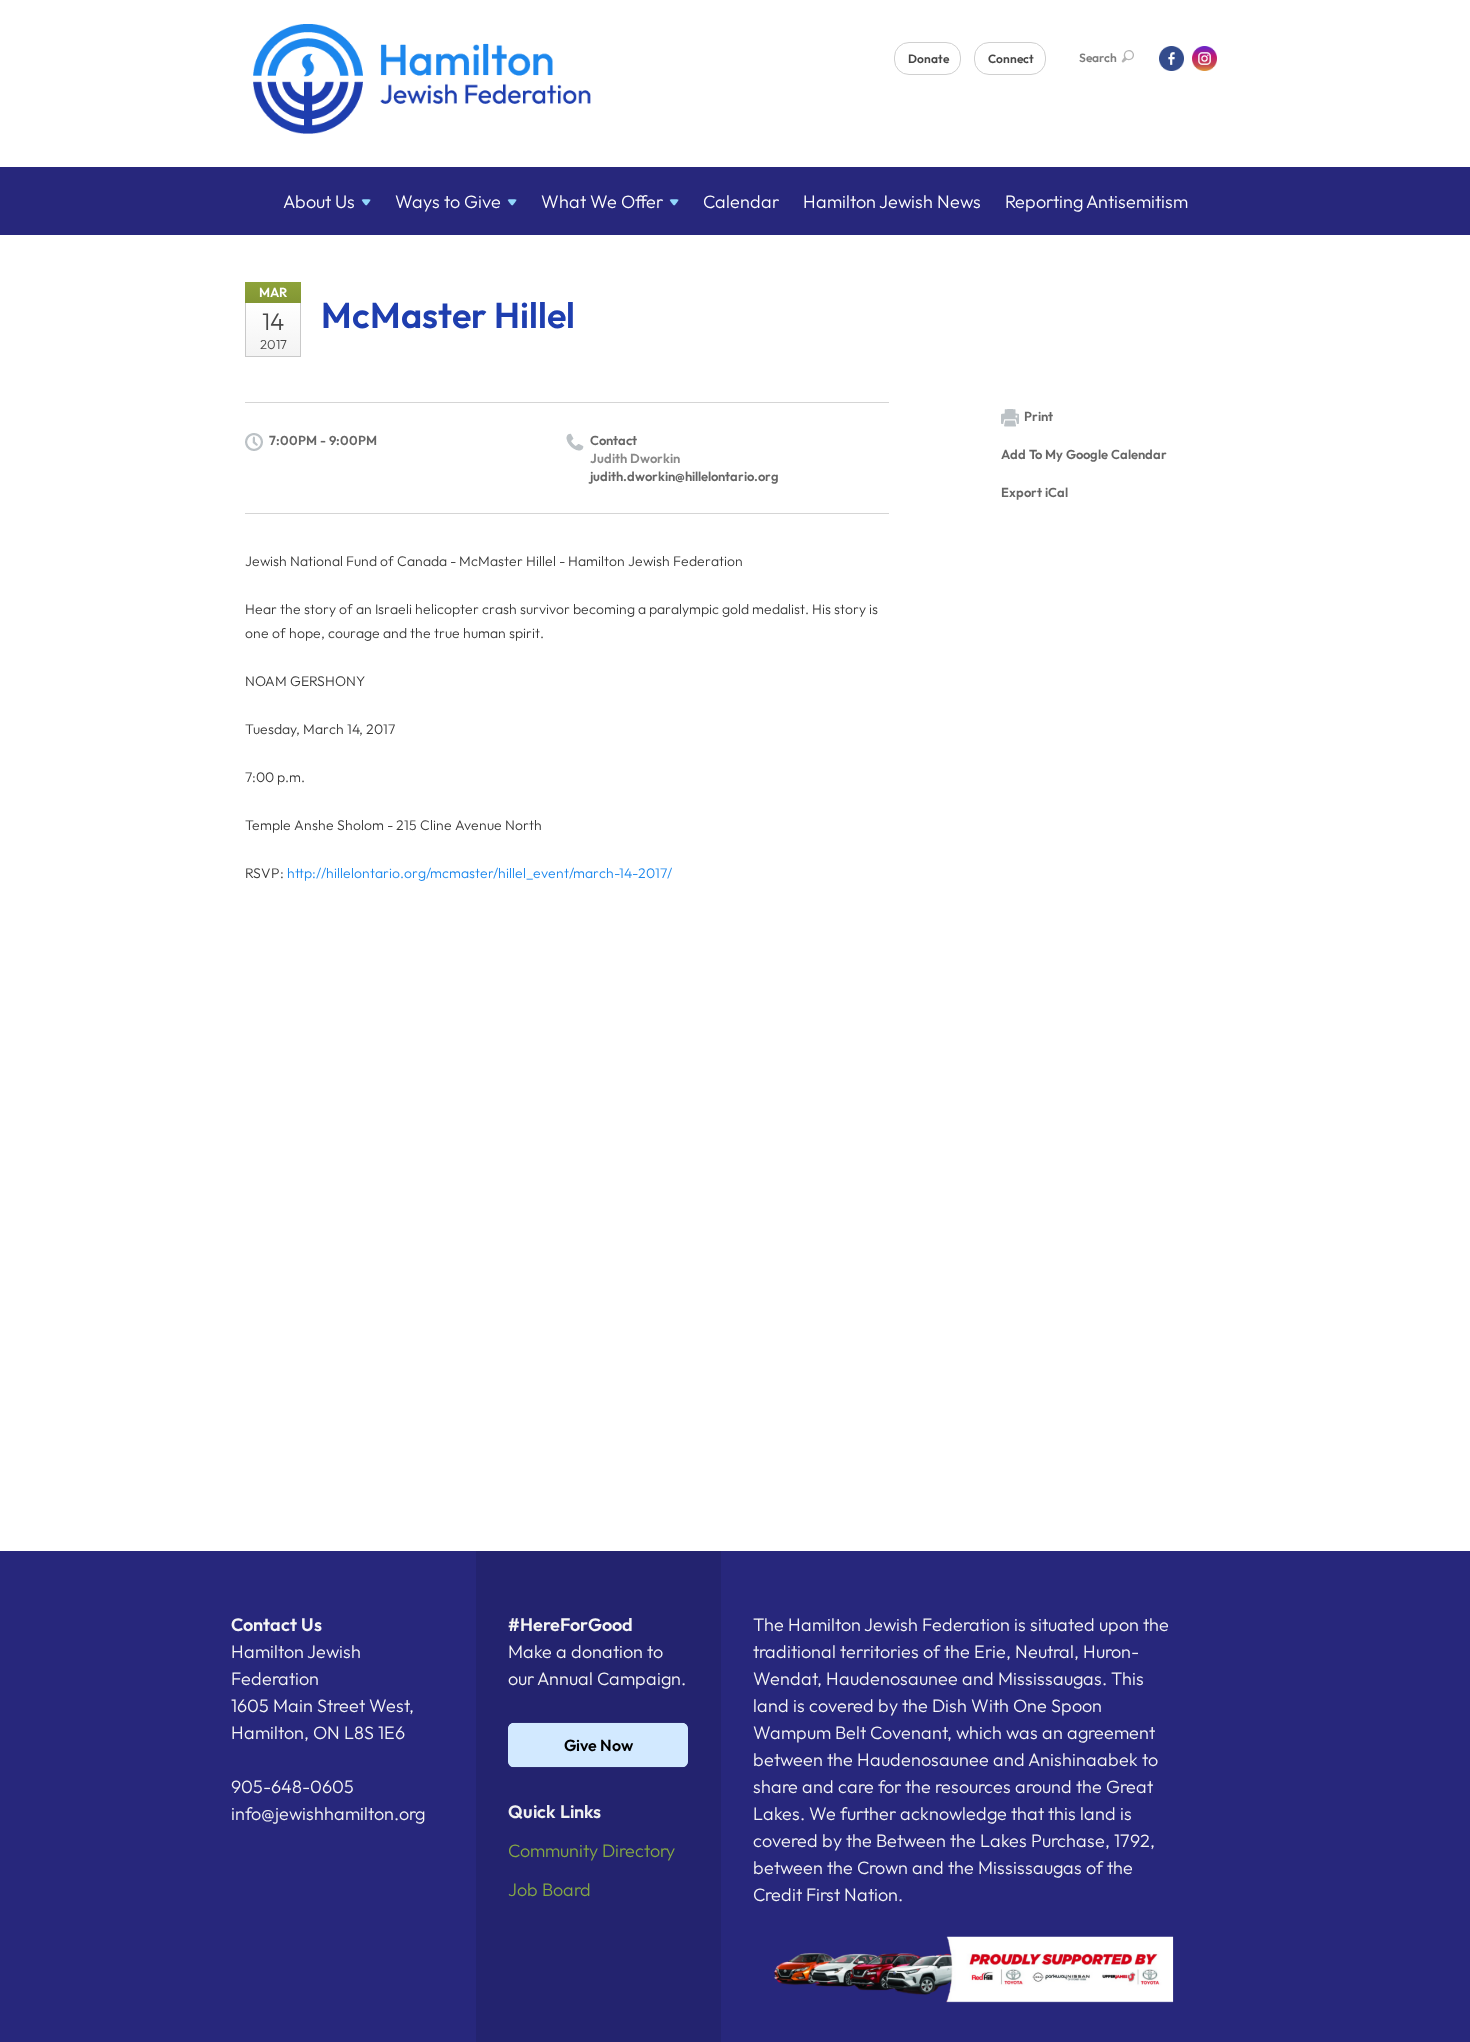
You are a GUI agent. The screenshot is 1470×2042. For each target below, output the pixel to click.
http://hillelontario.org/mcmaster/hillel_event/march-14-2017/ (479, 873)
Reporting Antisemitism (1096, 201)
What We (602, 201)
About (319, 201)
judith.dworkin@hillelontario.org (684, 476)
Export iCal (1034, 492)
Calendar (741, 201)
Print (1038, 416)
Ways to (448, 201)
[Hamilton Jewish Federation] (422, 82)
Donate (928, 58)
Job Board (549, 1889)
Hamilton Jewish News (892, 201)
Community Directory (591, 1850)
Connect (1011, 58)
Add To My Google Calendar (1084, 454)
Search (1098, 57)
